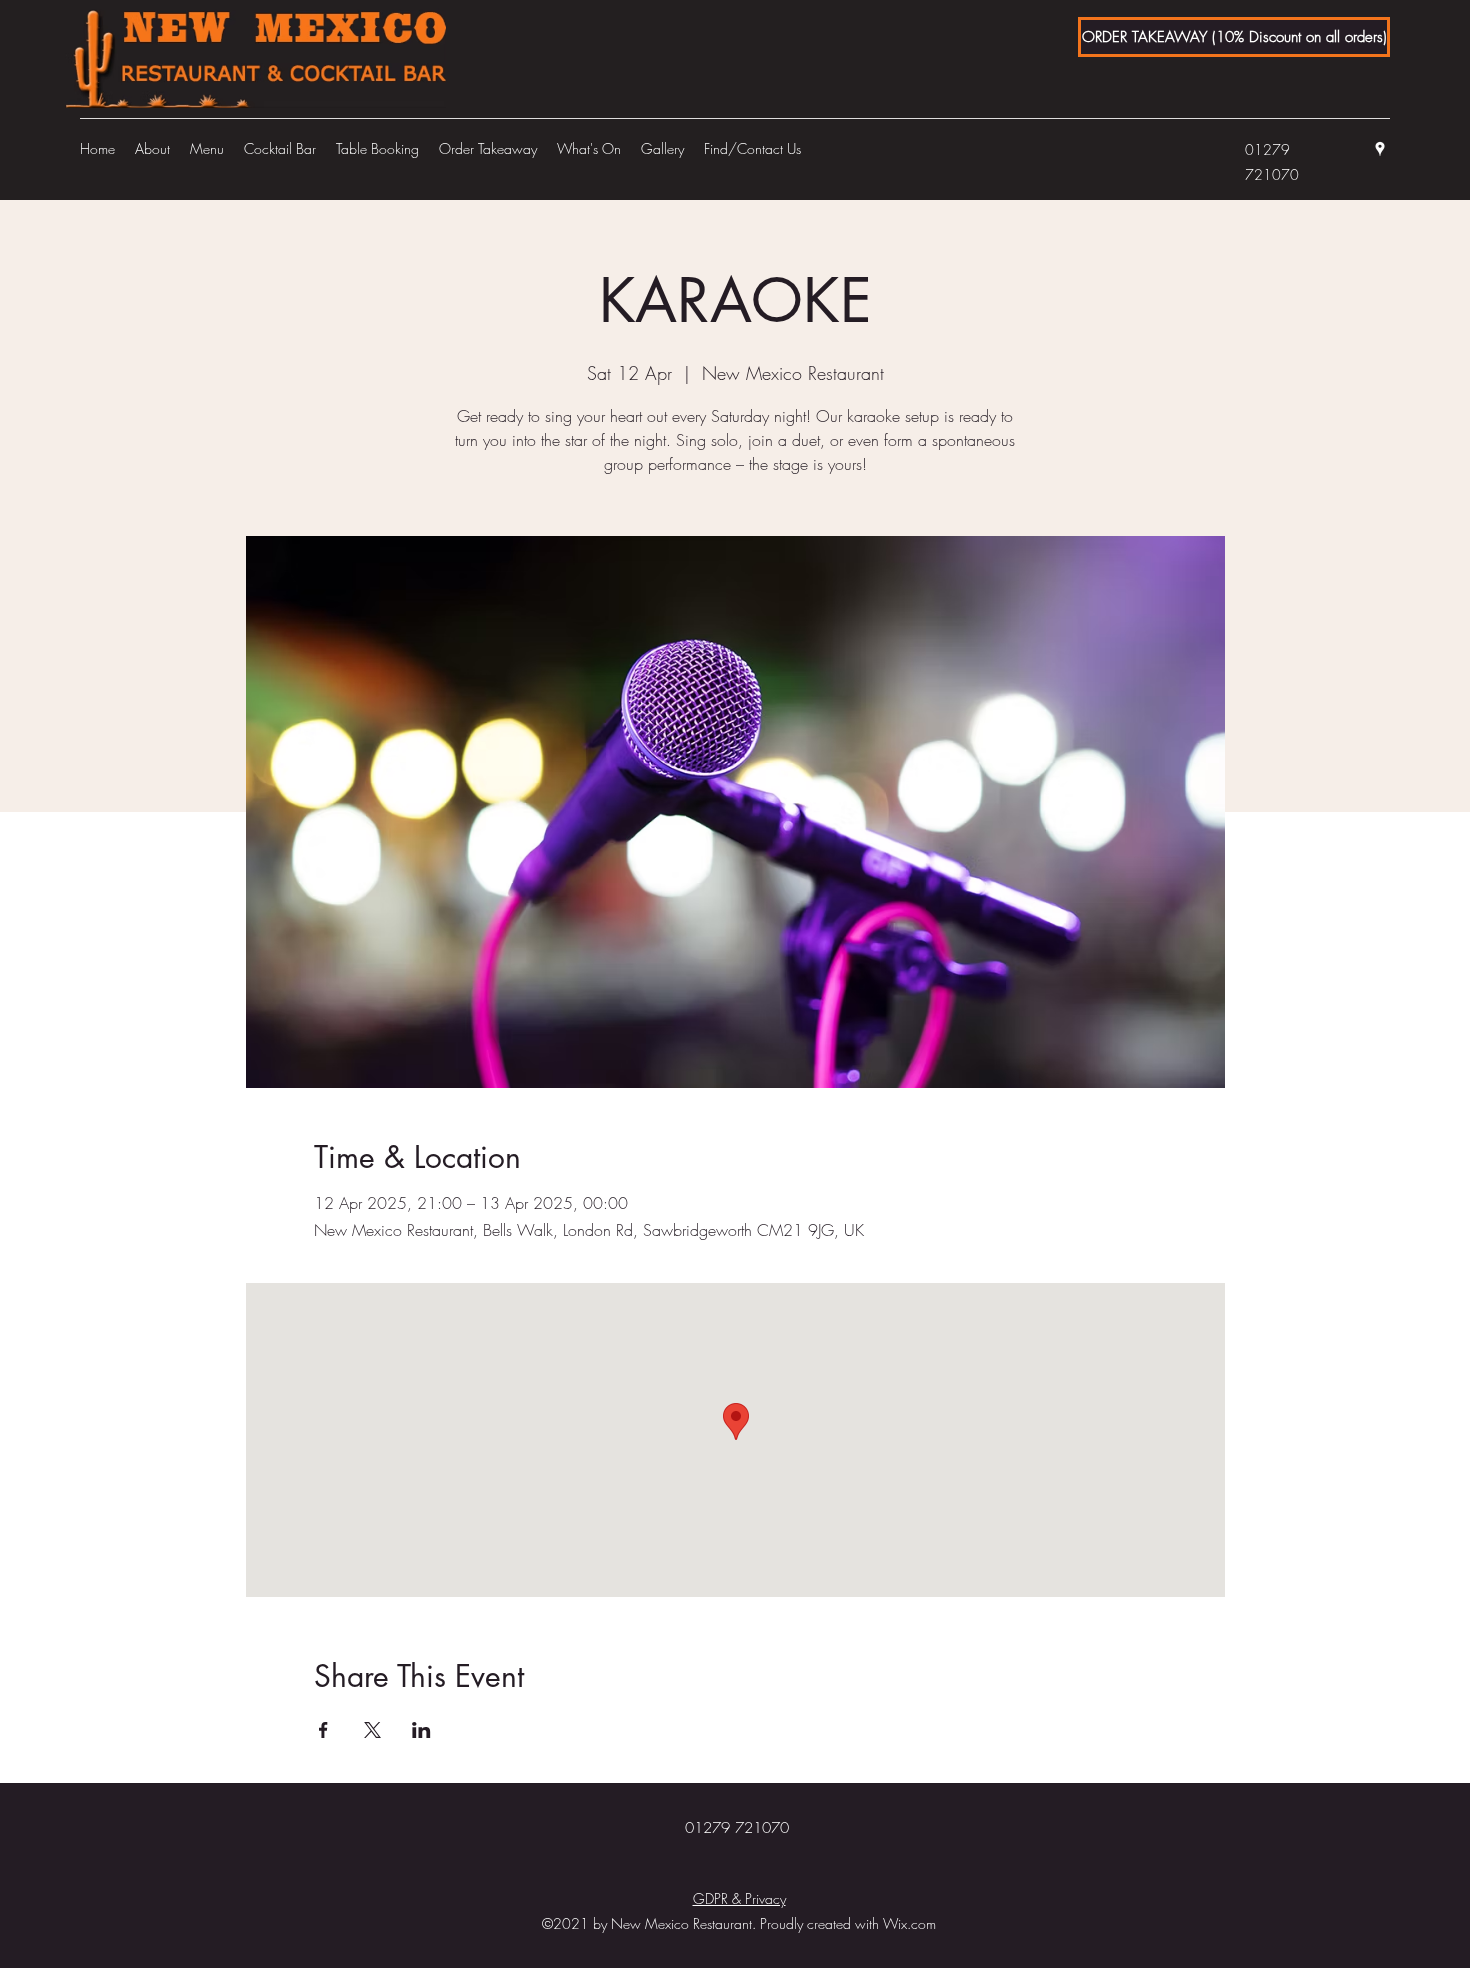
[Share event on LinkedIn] (421, 1730)
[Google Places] (1380, 149)
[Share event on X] (372, 1730)
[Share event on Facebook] (323, 1730)
